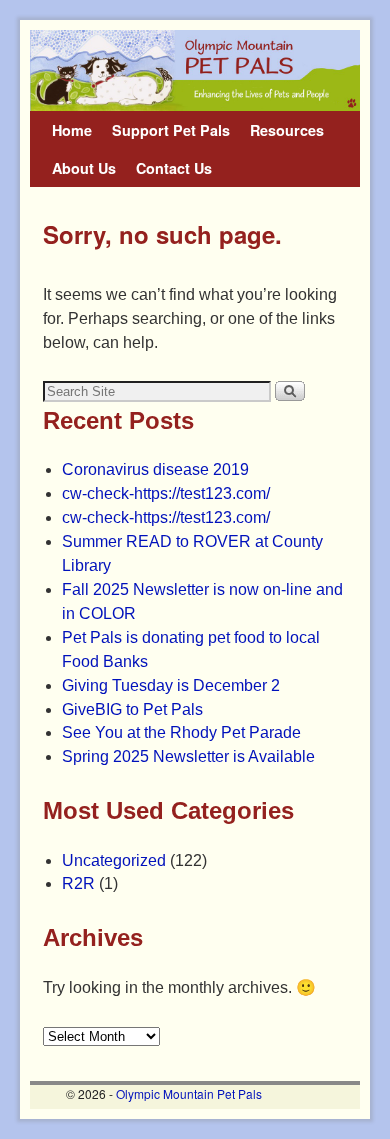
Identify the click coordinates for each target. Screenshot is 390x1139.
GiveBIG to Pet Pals (132, 709)
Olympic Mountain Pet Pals (189, 1093)
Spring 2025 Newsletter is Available (188, 756)
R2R (78, 883)
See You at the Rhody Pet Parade (181, 732)
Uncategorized (114, 860)
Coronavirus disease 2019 (155, 469)
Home (72, 130)
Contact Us (174, 168)
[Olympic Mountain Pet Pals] (195, 70)
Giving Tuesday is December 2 (171, 685)
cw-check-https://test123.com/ (166, 493)
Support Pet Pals (171, 130)
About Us (84, 168)
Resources (287, 130)
